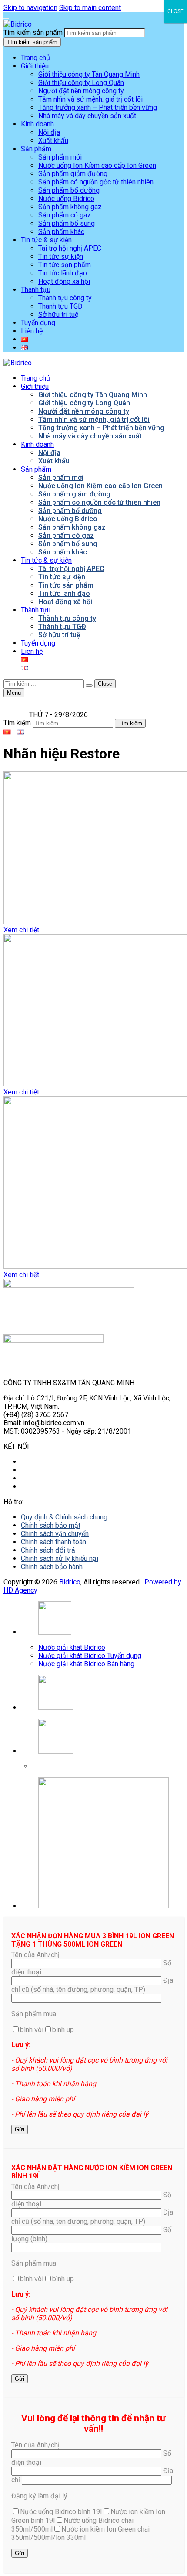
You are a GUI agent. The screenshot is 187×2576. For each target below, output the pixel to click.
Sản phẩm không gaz (70, 207)
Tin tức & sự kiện (46, 240)
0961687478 (53, 1766)
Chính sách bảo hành (52, 1567)
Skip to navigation (30, 8)
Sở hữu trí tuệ (58, 314)
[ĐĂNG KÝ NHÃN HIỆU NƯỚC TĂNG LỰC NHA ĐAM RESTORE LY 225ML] (93, 1011)
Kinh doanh (37, 124)
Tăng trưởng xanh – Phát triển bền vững (98, 107)
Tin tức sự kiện (61, 257)
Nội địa (49, 132)
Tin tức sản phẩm (65, 265)
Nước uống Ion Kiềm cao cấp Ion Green (97, 165)
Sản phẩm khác (61, 232)
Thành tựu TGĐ (60, 306)
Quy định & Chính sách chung (64, 1517)
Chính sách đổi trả (48, 1550)
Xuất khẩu (53, 141)
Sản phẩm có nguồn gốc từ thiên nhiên (96, 182)
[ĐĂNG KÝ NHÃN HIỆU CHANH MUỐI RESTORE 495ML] (93, 1183)
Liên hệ (32, 331)
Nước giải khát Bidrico (72, 1647)
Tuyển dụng (38, 323)
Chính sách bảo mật (51, 1525)
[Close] (6, 18)
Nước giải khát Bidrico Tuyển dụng (90, 1656)
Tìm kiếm (17, 723)
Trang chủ (35, 58)
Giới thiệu (35, 66)
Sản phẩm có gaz (65, 215)
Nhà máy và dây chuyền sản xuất (87, 116)
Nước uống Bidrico (66, 199)
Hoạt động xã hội (64, 281)
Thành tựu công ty (65, 298)
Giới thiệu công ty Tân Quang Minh (89, 74)
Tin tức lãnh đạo (63, 273)
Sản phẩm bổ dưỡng (69, 190)
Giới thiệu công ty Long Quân (81, 83)
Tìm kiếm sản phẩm (33, 32)
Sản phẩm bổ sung (67, 223)
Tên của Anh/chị (35, 1955)
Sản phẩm (36, 149)
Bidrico (70, 1582)
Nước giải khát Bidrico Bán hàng (86, 1664)
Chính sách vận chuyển (55, 1534)
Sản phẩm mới (60, 157)
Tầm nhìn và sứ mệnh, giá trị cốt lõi (90, 99)
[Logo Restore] (93, 849)
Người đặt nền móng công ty (81, 91)
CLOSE (175, 11)
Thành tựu (36, 290)
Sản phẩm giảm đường (73, 174)
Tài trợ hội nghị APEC (70, 248)
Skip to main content (90, 8)
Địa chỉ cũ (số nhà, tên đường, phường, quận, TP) (92, 1985)
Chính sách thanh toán (53, 1542)
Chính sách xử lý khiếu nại (60, 1558)
